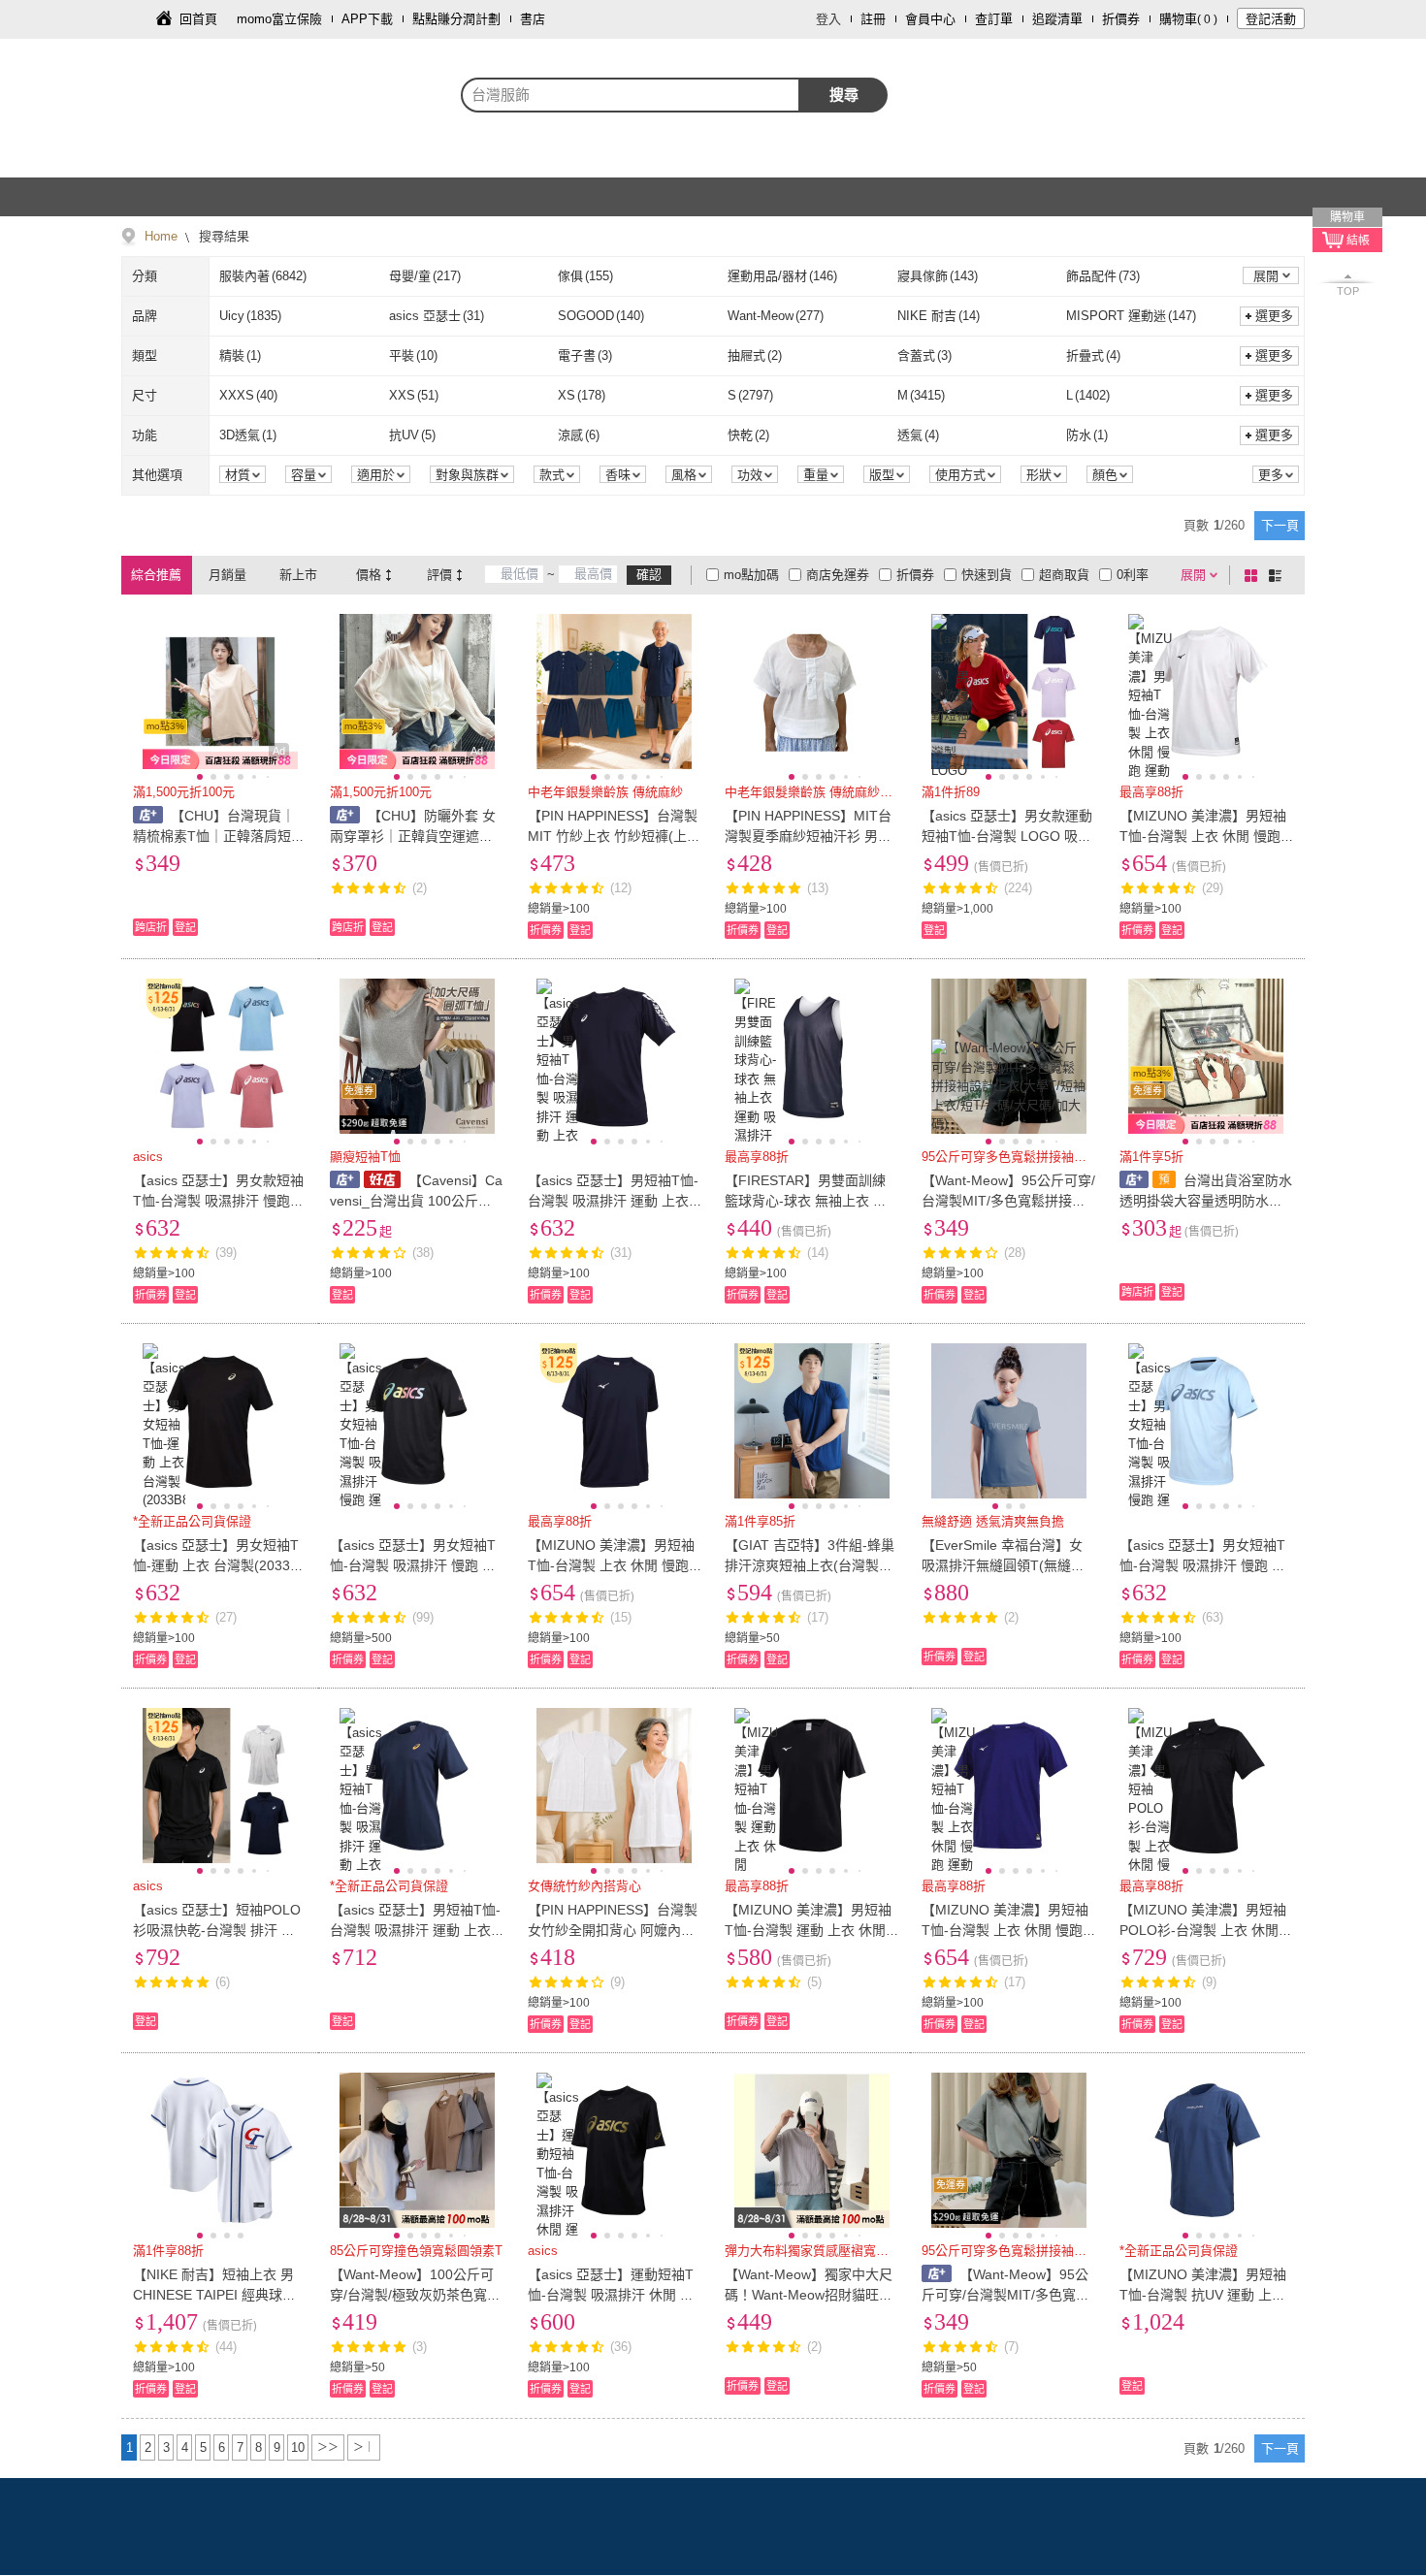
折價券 (1121, 19)
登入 (828, 19)
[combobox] (631, 95)
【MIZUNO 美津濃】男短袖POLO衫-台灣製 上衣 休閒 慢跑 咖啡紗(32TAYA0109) (1203, 1930)
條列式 (1279, 575)
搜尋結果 (222, 236)
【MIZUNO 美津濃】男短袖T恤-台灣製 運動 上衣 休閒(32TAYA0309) (811, 1930)
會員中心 (930, 19)
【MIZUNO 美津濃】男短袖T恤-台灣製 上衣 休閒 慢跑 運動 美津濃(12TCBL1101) (1203, 836)
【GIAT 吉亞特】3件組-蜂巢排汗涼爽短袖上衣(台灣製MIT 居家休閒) (810, 1565)
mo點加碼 (751, 575)
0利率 (1133, 575)
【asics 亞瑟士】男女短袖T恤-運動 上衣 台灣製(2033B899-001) (220, 1565)
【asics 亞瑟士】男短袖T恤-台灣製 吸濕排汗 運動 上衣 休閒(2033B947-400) (613, 1201)
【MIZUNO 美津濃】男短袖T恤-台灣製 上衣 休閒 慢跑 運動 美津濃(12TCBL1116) (1005, 1930)
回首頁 (198, 19)
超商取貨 (1064, 575)
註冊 (873, 19)
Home (161, 236)
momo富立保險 (279, 19)
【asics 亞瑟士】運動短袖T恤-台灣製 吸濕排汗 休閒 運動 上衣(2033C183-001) (611, 2295)
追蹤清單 (1057, 19)
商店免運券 (838, 575)
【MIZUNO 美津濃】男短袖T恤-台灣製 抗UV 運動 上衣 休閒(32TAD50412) (1203, 2295)
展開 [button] (1266, 276)
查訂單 (994, 19)
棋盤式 (1254, 575)
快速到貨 (987, 575)
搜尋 (844, 95)
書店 (533, 19)
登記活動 (1271, 19)
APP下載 (367, 19)
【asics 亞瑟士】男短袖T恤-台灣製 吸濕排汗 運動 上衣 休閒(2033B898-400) (415, 1930)
